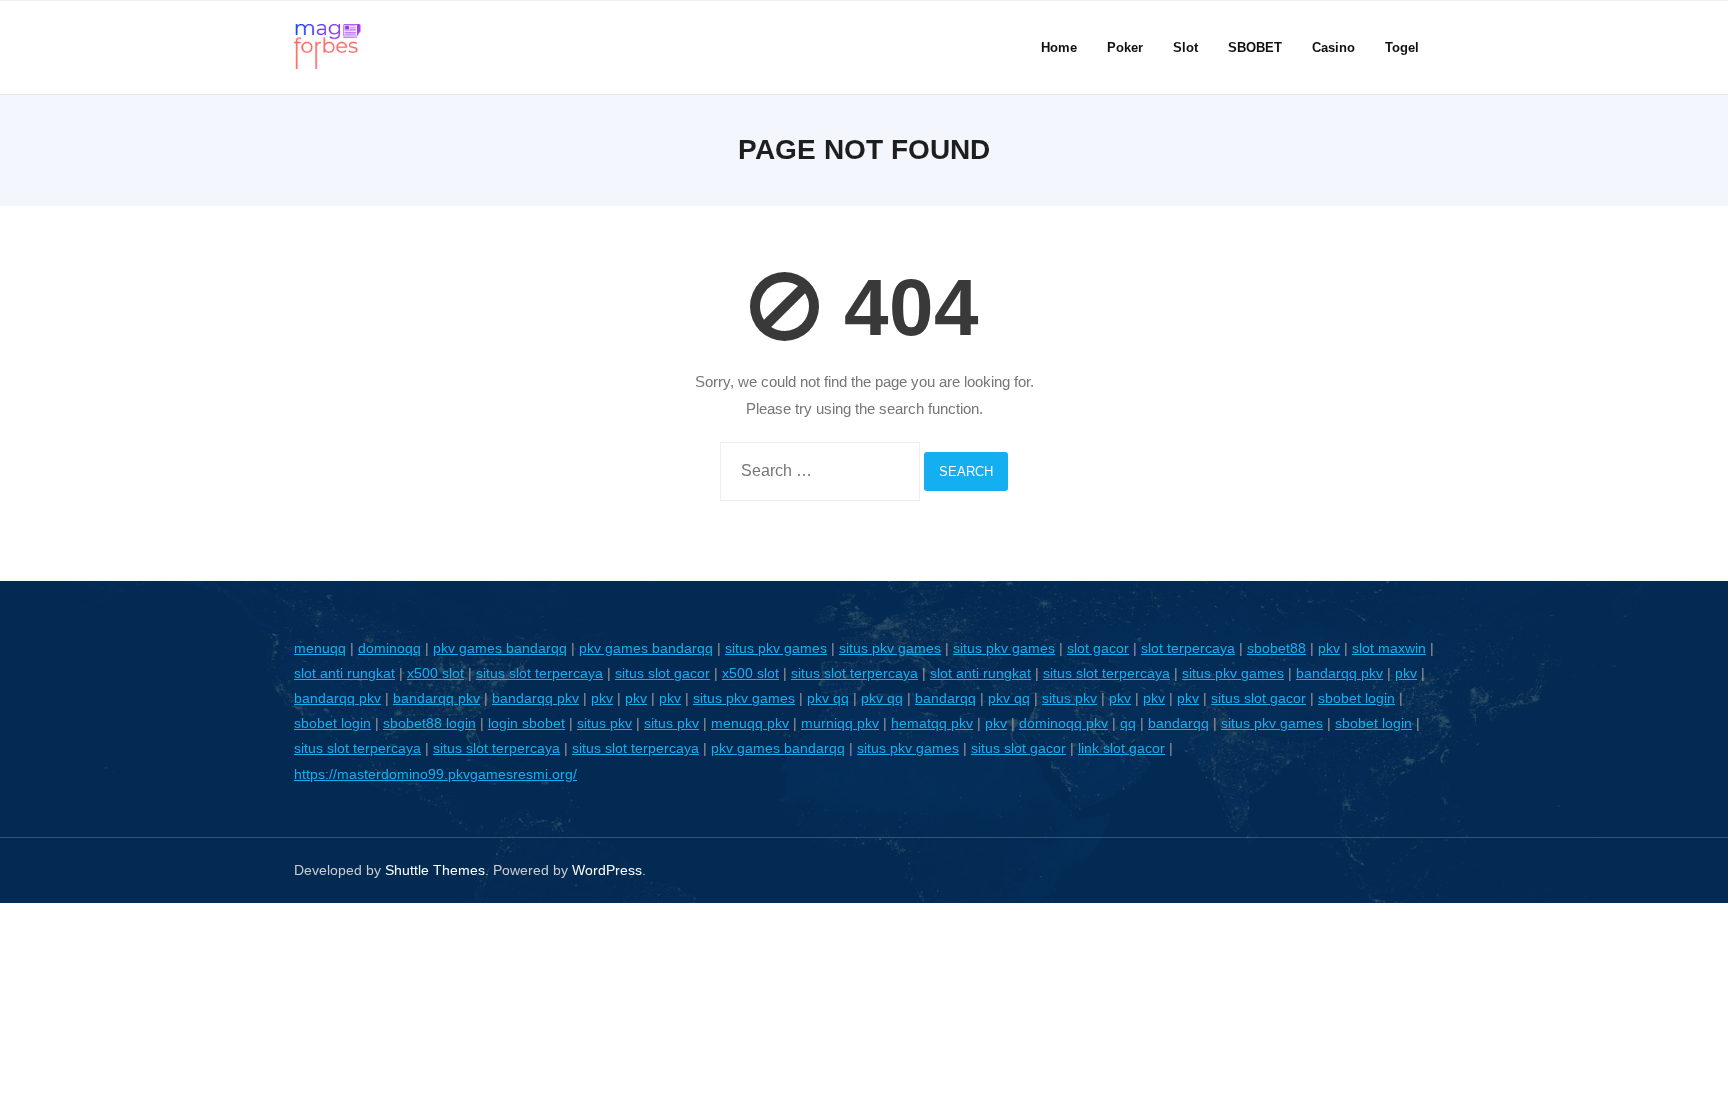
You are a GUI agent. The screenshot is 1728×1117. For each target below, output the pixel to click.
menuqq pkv (750, 723)
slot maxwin (1389, 648)
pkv (1329, 648)
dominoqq (389, 648)
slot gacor (1098, 648)
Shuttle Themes (435, 870)
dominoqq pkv (1063, 723)
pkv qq (828, 698)
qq (1128, 723)
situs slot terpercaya (539, 673)
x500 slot (435, 673)
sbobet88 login (429, 723)
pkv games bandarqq (500, 648)
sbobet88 (1276, 648)
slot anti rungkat (344, 673)
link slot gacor (1121, 748)
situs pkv (1069, 698)
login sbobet (526, 723)
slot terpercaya (1188, 648)
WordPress (607, 870)
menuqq (320, 648)
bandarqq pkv (1339, 673)
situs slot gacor (662, 673)
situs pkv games (776, 648)
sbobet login (1356, 698)
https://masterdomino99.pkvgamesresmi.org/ (435, 774)
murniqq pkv (840, 723)
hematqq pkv (932, 723)
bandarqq (945, 698)
